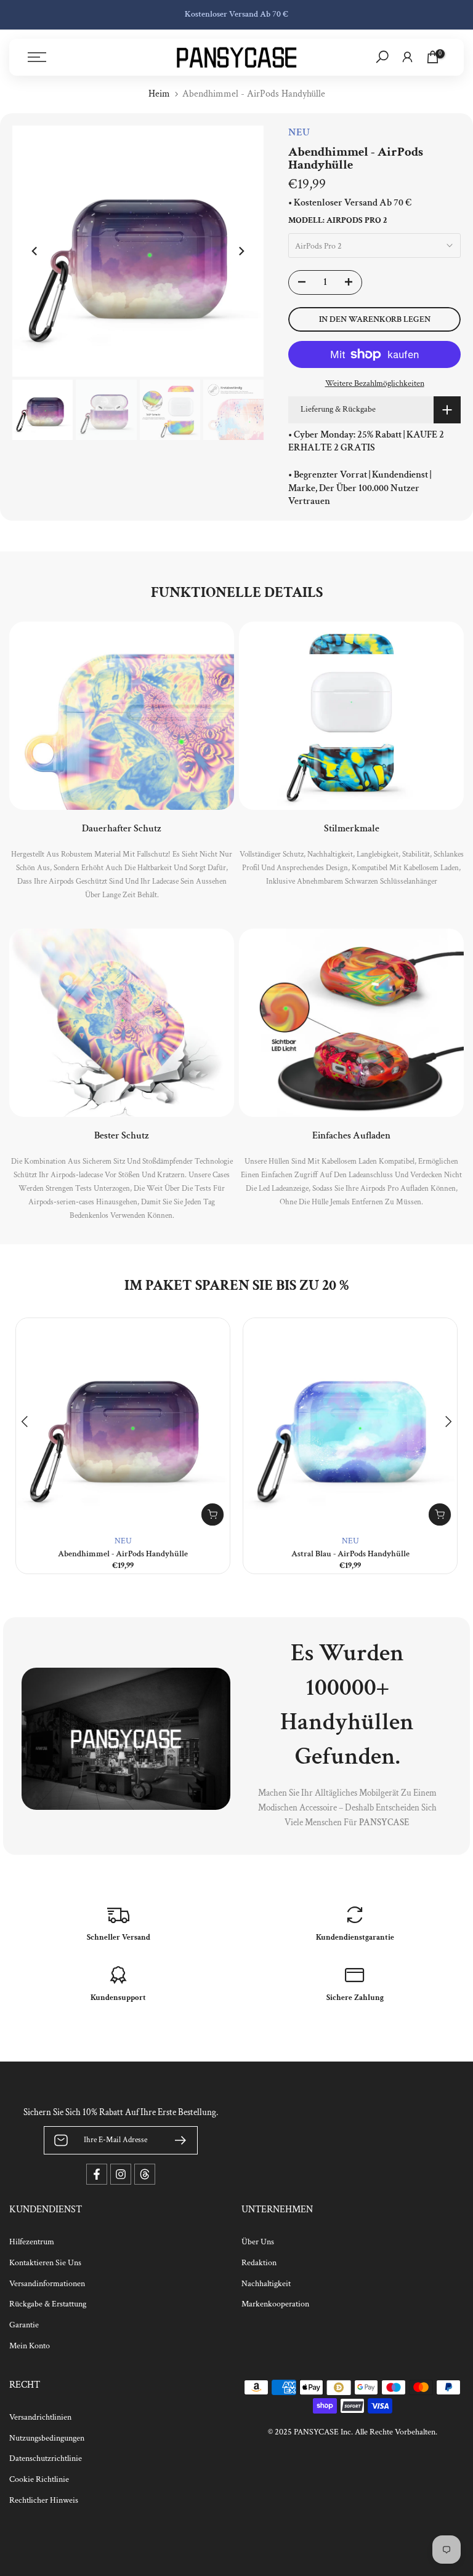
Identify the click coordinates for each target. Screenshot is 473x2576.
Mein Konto (30, 2346)
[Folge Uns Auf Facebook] (97, 2174)
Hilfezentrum (32, 2242)
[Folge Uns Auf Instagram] (121, 2174)
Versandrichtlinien (40, 2417)
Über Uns (258, 2242)
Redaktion (259, 2263)
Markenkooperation (275, 2304)
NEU (123, 1541)
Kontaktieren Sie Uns (45, 2263)
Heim (159, 94)
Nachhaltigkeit (266, 2284)
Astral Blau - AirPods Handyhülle (350, 1554)
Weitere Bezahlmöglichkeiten (375, 383)
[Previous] (35, 251)
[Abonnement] (176, 2140)
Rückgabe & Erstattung (48, 2304)
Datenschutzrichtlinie (46, 2458)
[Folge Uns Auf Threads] (145, 2174)
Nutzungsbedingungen (47, 2438)
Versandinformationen (47, 2284)
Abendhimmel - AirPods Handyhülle (123, 1554)
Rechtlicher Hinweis (44, 2500)
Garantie (24, 2325)
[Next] (241, 251)
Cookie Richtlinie (39, 2479)
